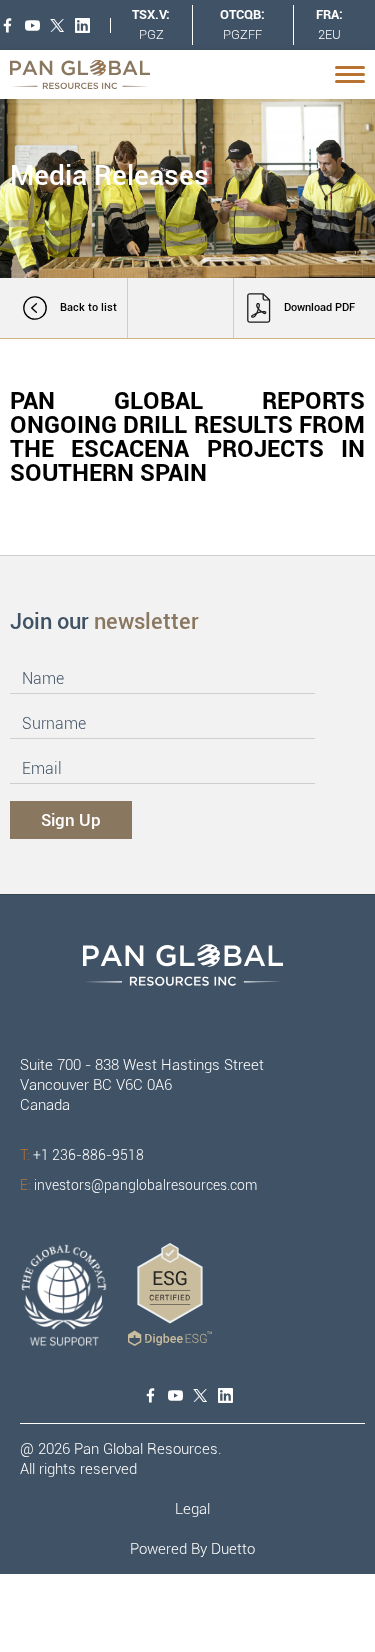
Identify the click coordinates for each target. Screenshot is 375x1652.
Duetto (233, 1549)
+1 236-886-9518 (82, 1155)
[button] (352, 74)
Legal (192, 1509)
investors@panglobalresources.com (138, 1185)
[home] (85, 74)
